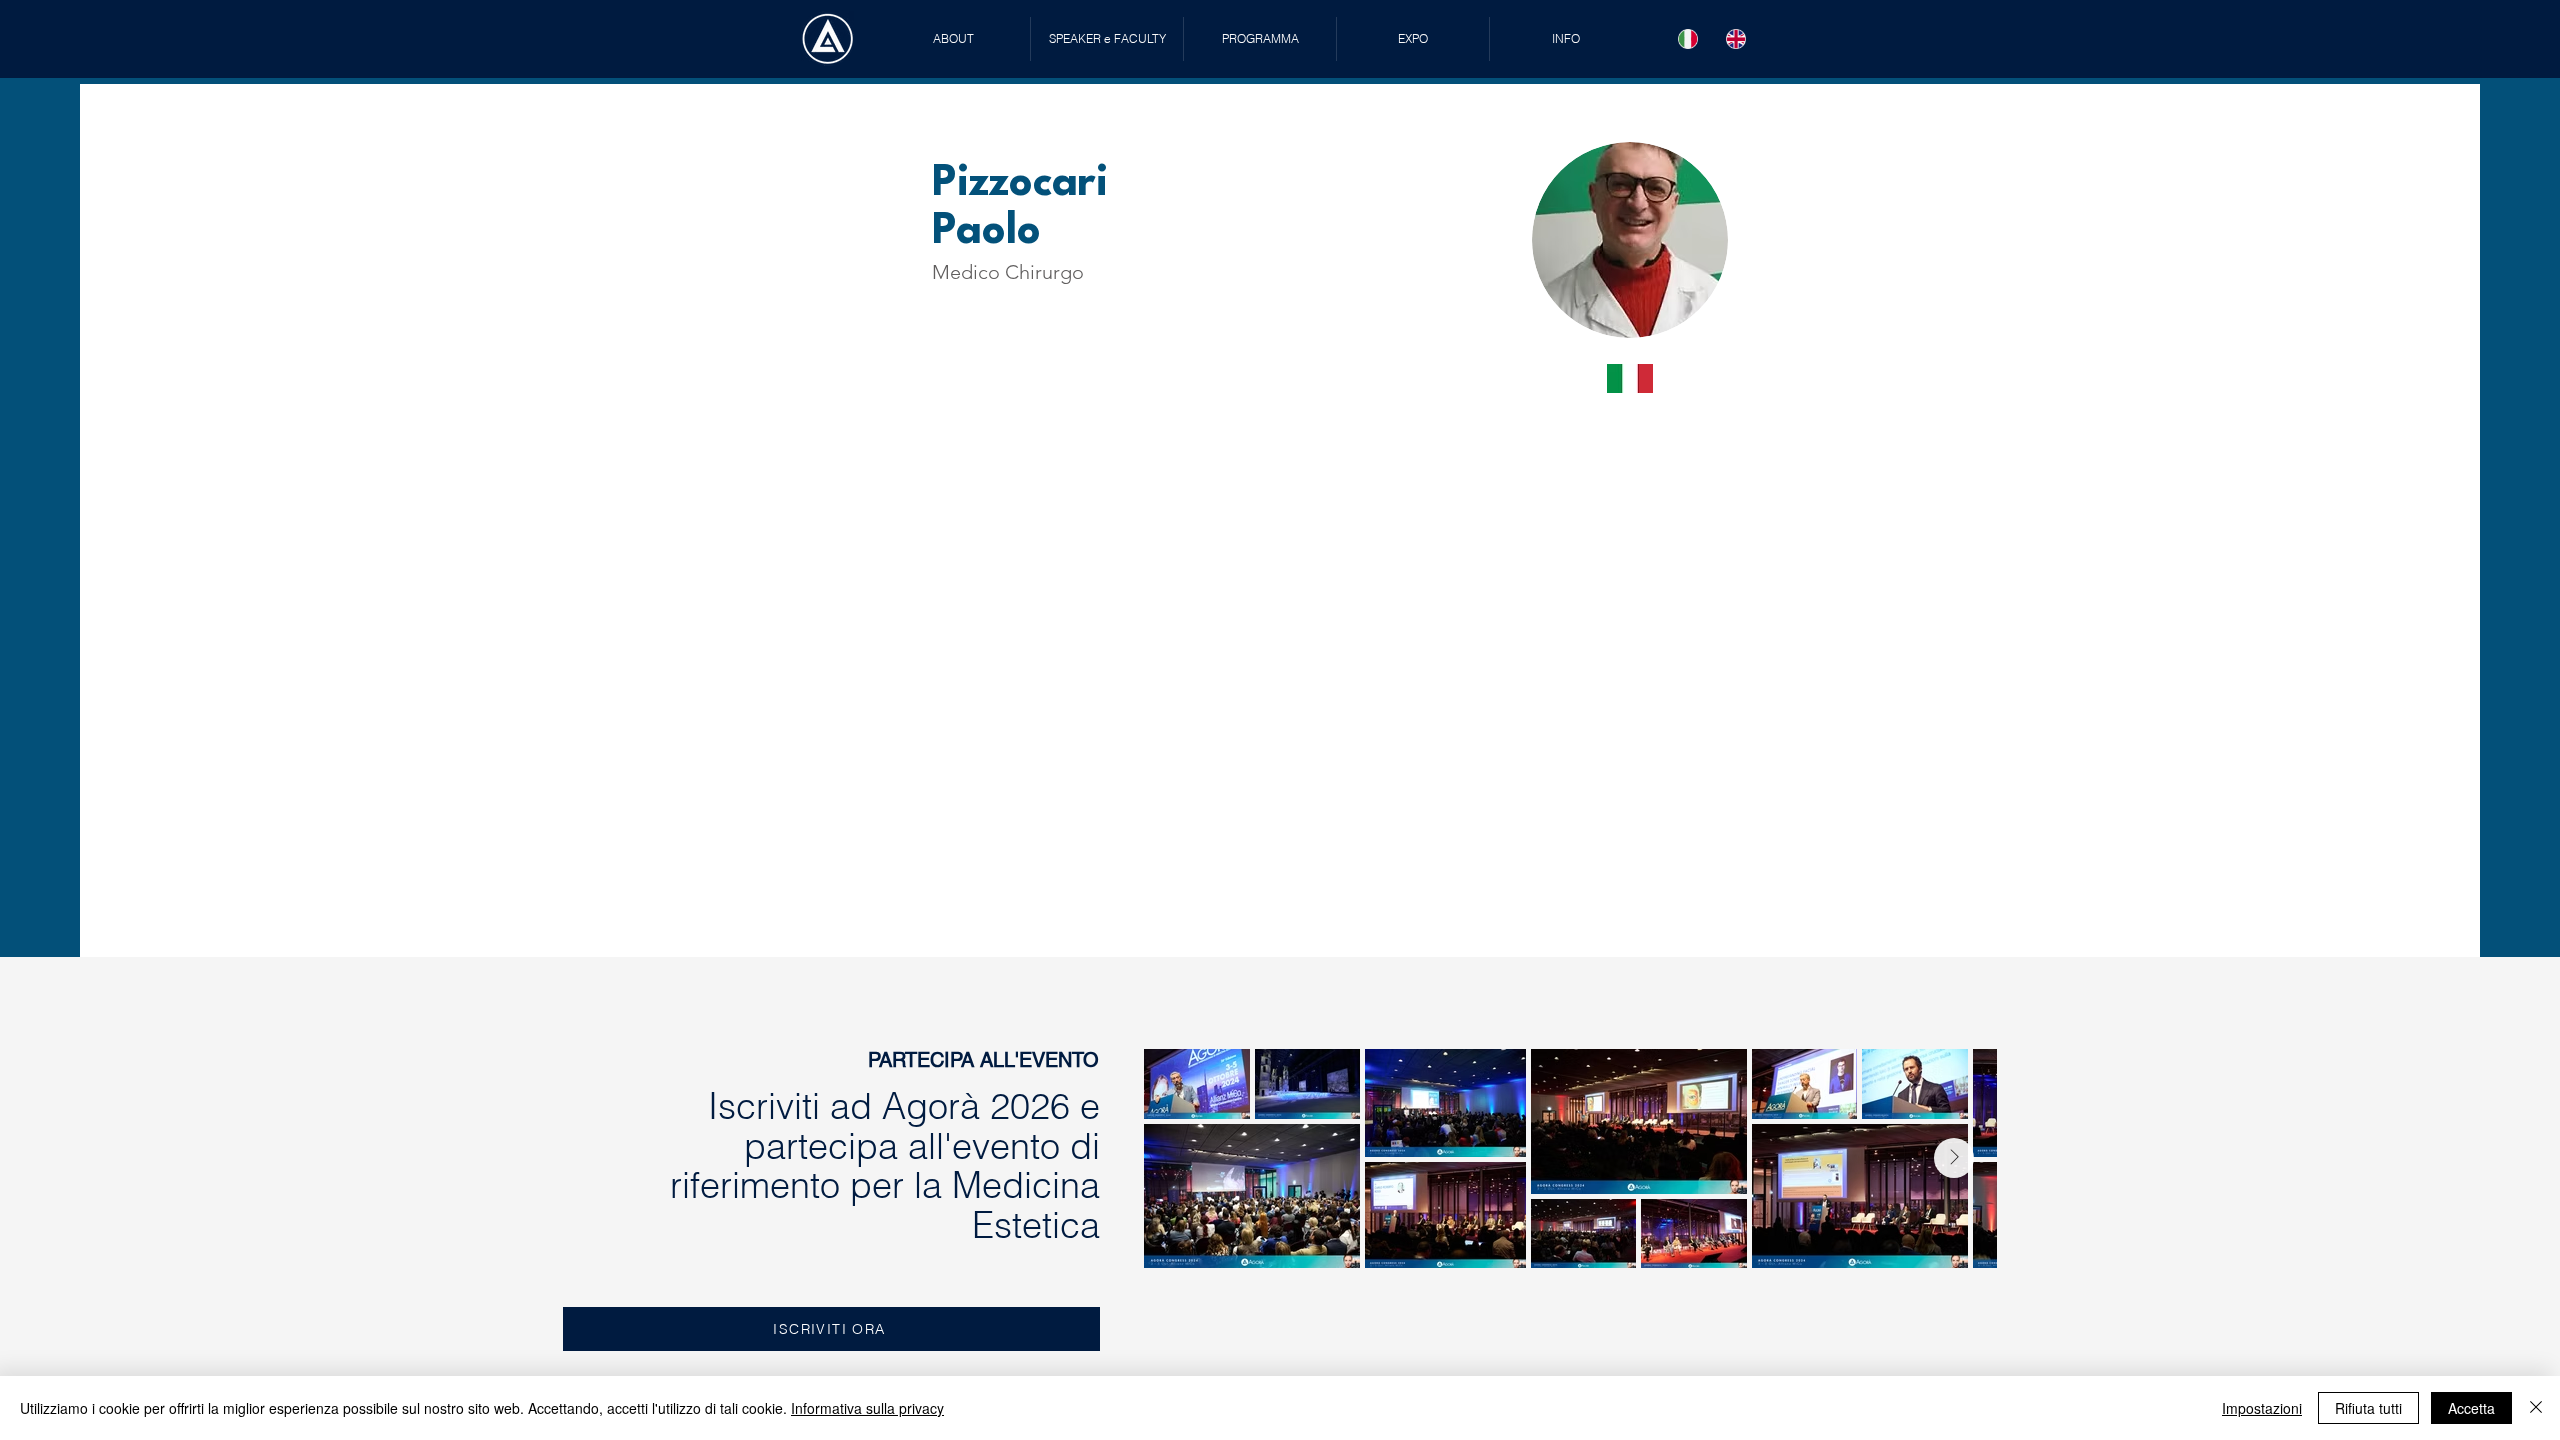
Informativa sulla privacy (867, 1408)
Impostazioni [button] (2262, 1408)
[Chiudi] (2536, 1408)
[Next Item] (1954, 1158)
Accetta (2471, 1408)
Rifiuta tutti (2368, 1408)
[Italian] (1688, 38)
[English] (1736, 38)
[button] (1107, 39)
